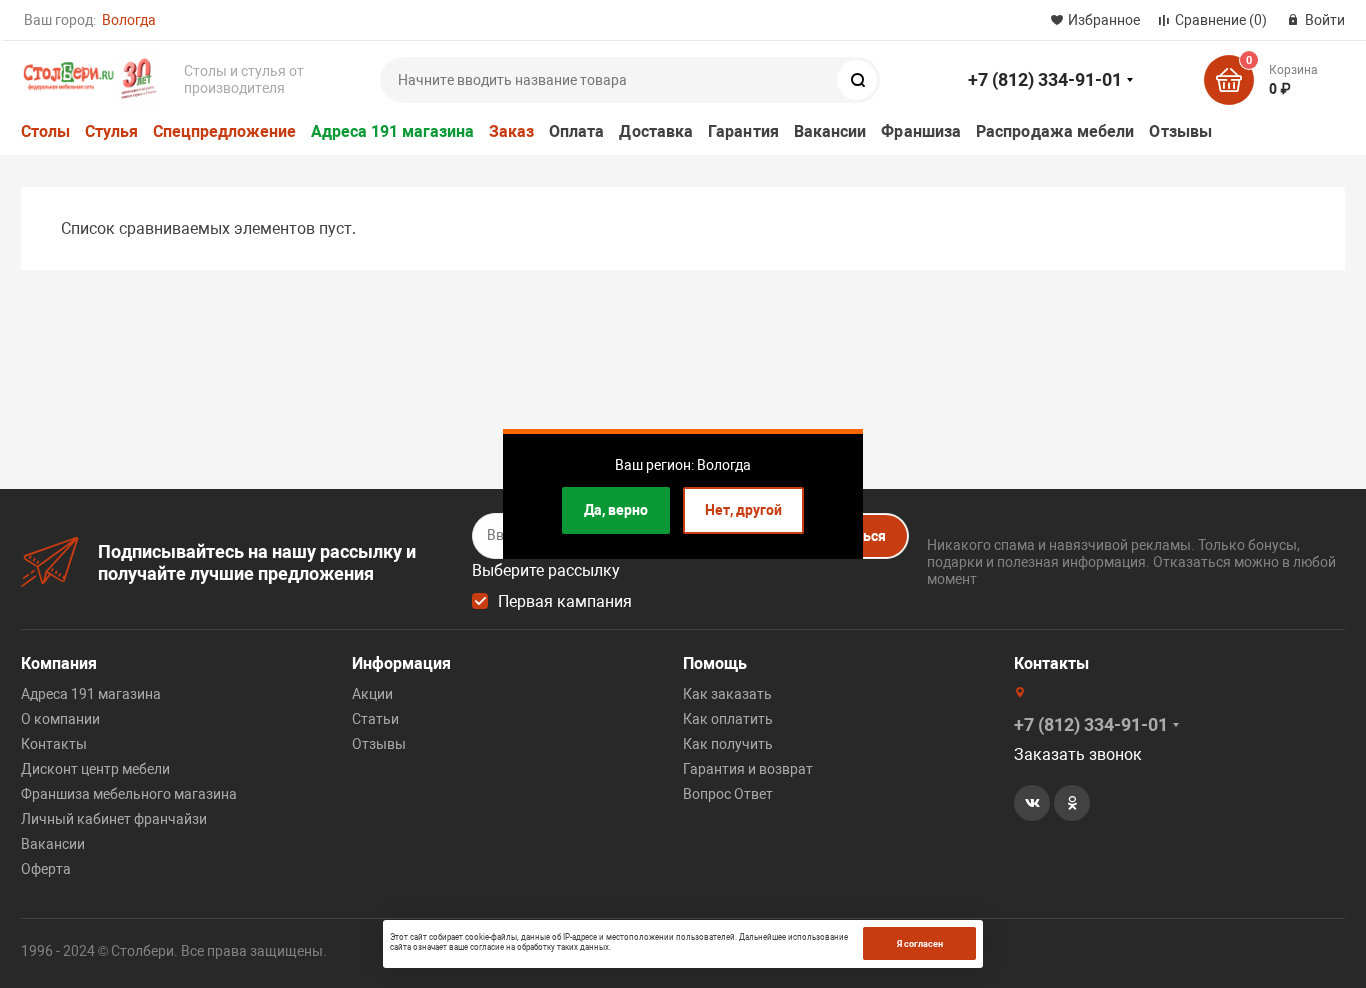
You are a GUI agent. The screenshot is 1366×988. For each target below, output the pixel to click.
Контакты (54, 744)
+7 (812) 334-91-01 (1045, 79)
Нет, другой (743, 510)
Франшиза (921, 131)
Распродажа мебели (1055, 131)
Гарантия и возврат (748, 769)
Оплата (576, 131)
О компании (60, 719)
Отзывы (1180, 131)
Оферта (46, 869)
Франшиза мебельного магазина (129, 794)
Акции (372, 694)
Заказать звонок (1078, 754)
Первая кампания (565, 601)
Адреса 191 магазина (392, 131)
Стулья (111, 131)
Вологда (129, 20)
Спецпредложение (224, 131)
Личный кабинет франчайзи (114, 819)
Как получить (728, 744)
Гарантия (743, 131)
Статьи (375, 719)
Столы (45, 131)
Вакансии (830, 131)
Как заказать (727, 694)
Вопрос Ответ (728, 794)
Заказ (511, 131)
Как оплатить (728, 719)
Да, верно (616, 510)
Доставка (656, 131)
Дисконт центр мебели (95, 769)
